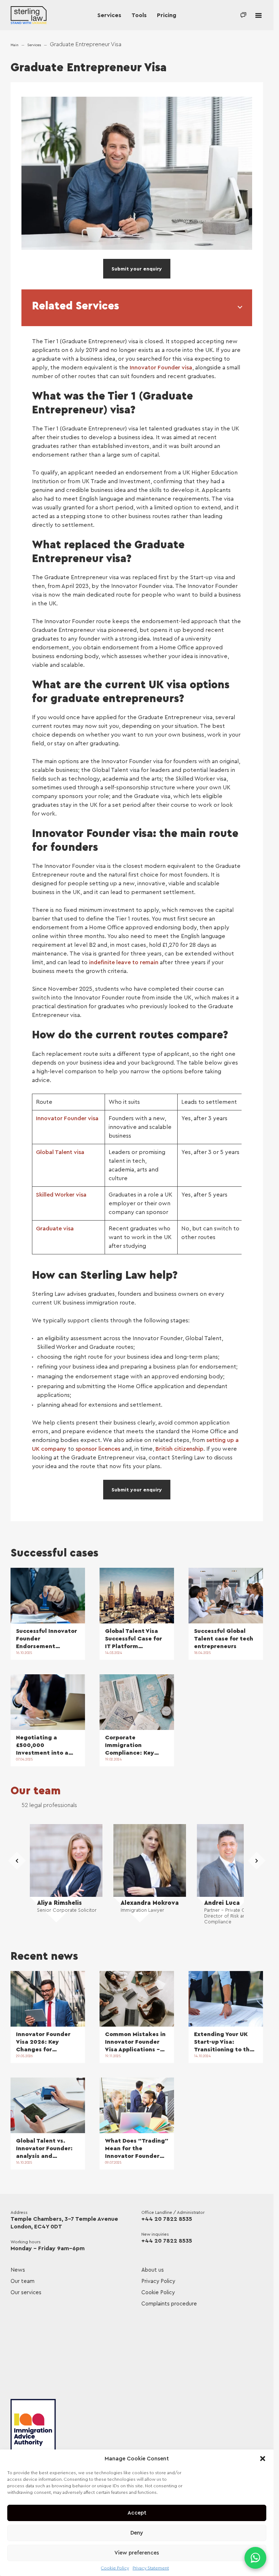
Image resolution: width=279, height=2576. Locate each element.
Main (15, 45)
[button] (263, 2459)
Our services (26, 2293)
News (18, 2270)
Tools (139, 15)
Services (109, 15)
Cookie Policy (115, 2568)
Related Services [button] (76, 306)
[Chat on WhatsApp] (255, 2558)
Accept (137, 2513)
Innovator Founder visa (161, 368)
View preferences (137, 2553)
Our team (36, 1791)
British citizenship (179, 1449)
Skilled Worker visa (61, 1195)
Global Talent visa (60, 1152)
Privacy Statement (151, 2568)
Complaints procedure (169, 2304)
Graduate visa (55, 1229)
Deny (137, 2533)
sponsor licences (98, 1449)
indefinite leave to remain (124, 962)
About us (153, 2270)
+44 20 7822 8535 (167, 2219)
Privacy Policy (158, 2281)
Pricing (167, 15)
